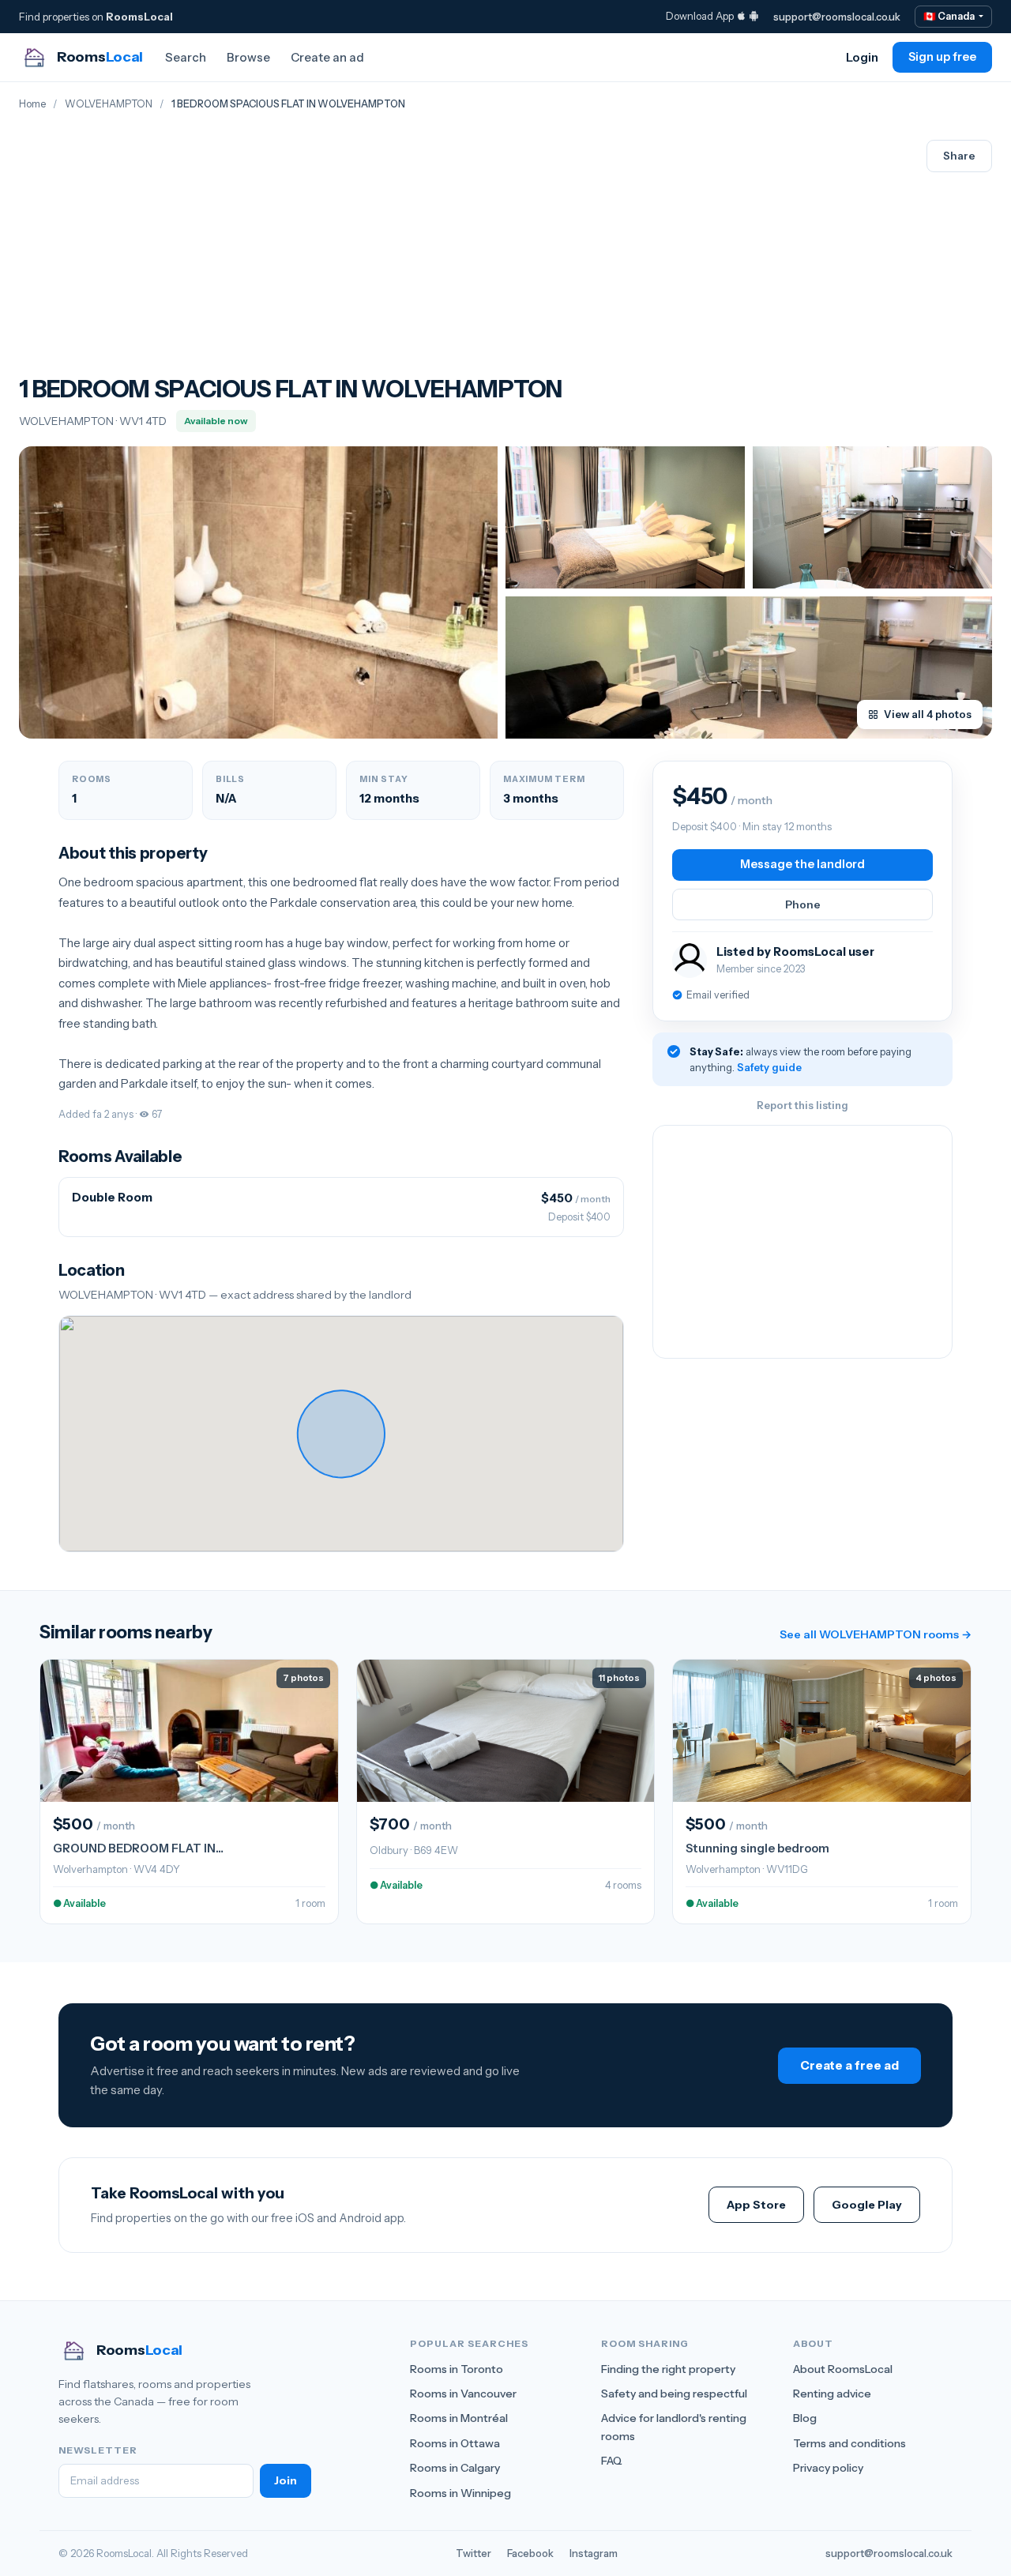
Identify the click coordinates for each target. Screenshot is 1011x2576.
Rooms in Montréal (459, 2418)
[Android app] (754, 16)
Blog (805, 2418)
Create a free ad (849, 2065)
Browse (248, 57)
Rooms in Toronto (457, 2369)
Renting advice (832, 2394)
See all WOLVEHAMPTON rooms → (876, 1634)
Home (32, 104)
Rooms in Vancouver (463, 2394)
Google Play (867, 2205)
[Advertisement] (291, 257)
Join (286, 2480)
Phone (803, 904)
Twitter (474, 2553)
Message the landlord (802, 864)
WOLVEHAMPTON (109, 104)
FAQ (612, 2461)
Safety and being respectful (674, 2394)
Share (959, 156)
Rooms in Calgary (455, 2468)
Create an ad (327, 57)
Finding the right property (668, 2369)
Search (186, 57)
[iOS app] (741, 16)
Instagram (594, 2553)
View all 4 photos (928, 714)
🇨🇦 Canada (950, 16)
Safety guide (769, 1067)
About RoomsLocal (843, 2369)
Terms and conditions (849, 2443)
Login (862, 57)
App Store (756, 2205)
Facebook (530, 2553)
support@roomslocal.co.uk (837, 17)
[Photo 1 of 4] (258, 592)
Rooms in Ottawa (455, 2443)
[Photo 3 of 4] (872, 517)
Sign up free (942, 57)
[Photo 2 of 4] (625, 517)
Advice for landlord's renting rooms (674, 2427)
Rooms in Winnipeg (460, 2493)
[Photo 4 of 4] (749, 668)
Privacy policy (828, 2468)
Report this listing (802, 1105)
